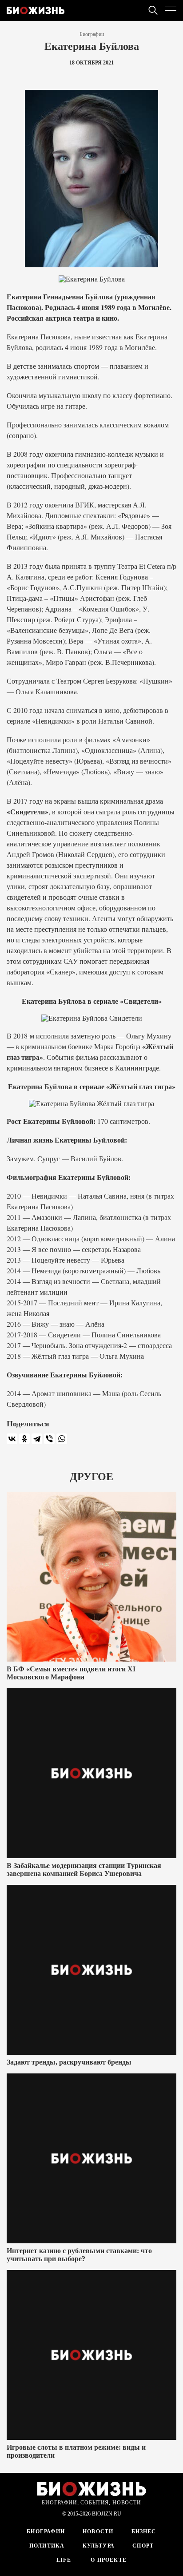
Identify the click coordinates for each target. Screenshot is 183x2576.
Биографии (92, 34)
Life (64, 2560)
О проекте (108, 2560)
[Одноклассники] (24, 1439)
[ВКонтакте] (12, 1439)
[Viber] (49, 1439)
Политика (47, 2546)
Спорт (143, 2546)
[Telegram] (37, 1439)
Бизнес (144, 2532)
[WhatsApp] (62, 1439)
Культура (99, 2546)
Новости (98, 2532)
